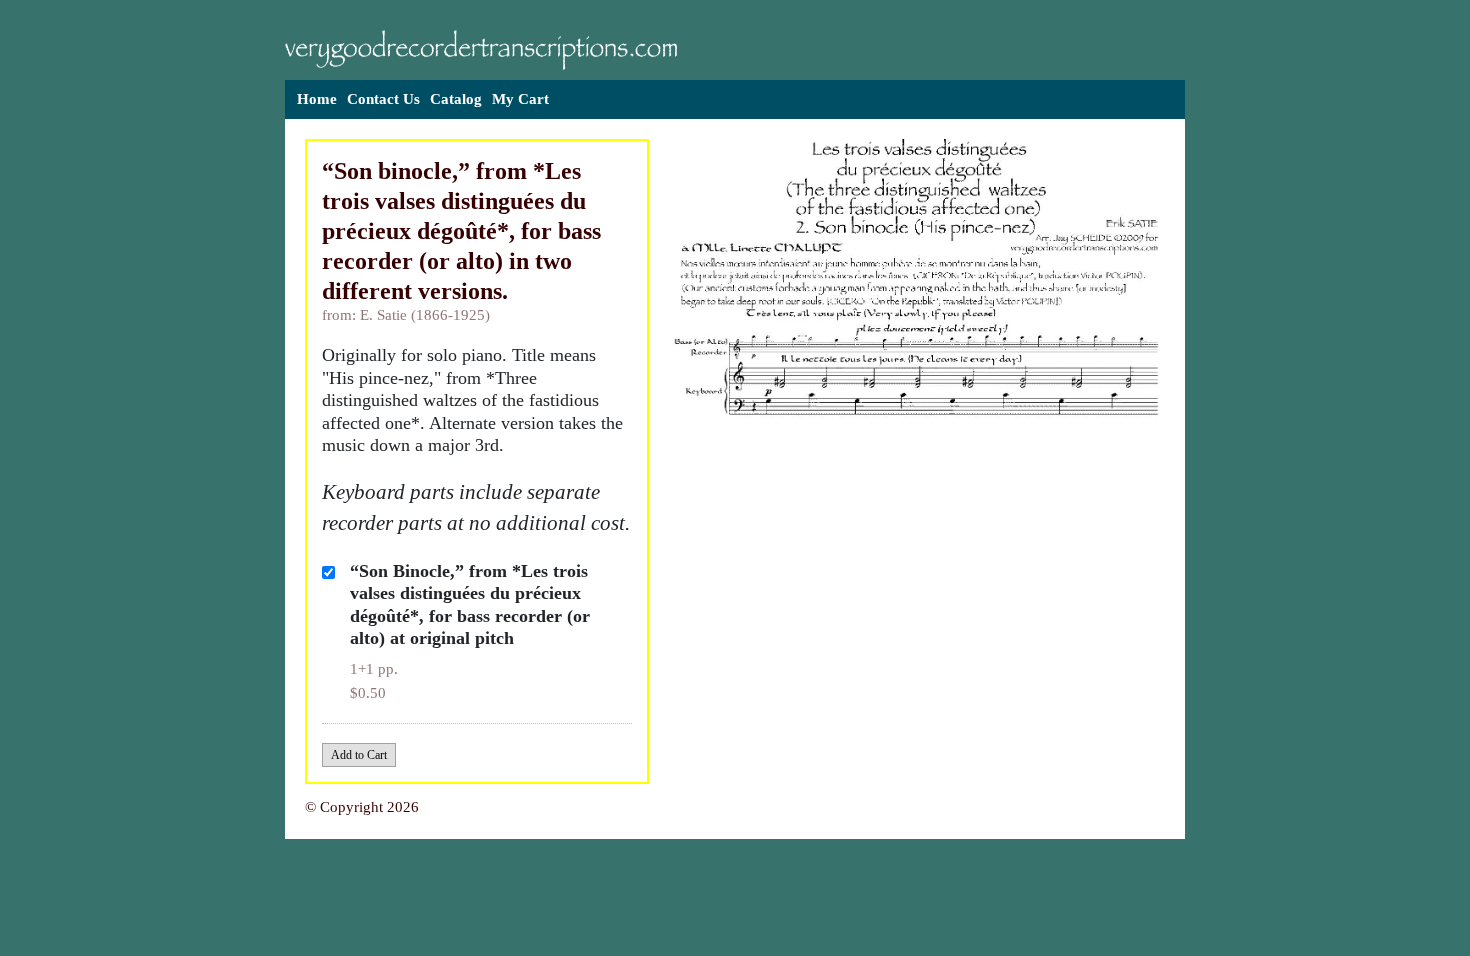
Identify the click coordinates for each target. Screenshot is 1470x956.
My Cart (520, 99)
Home (317, 99)
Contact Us (383, 99)
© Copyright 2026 (362, 807)
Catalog (456, 99)
